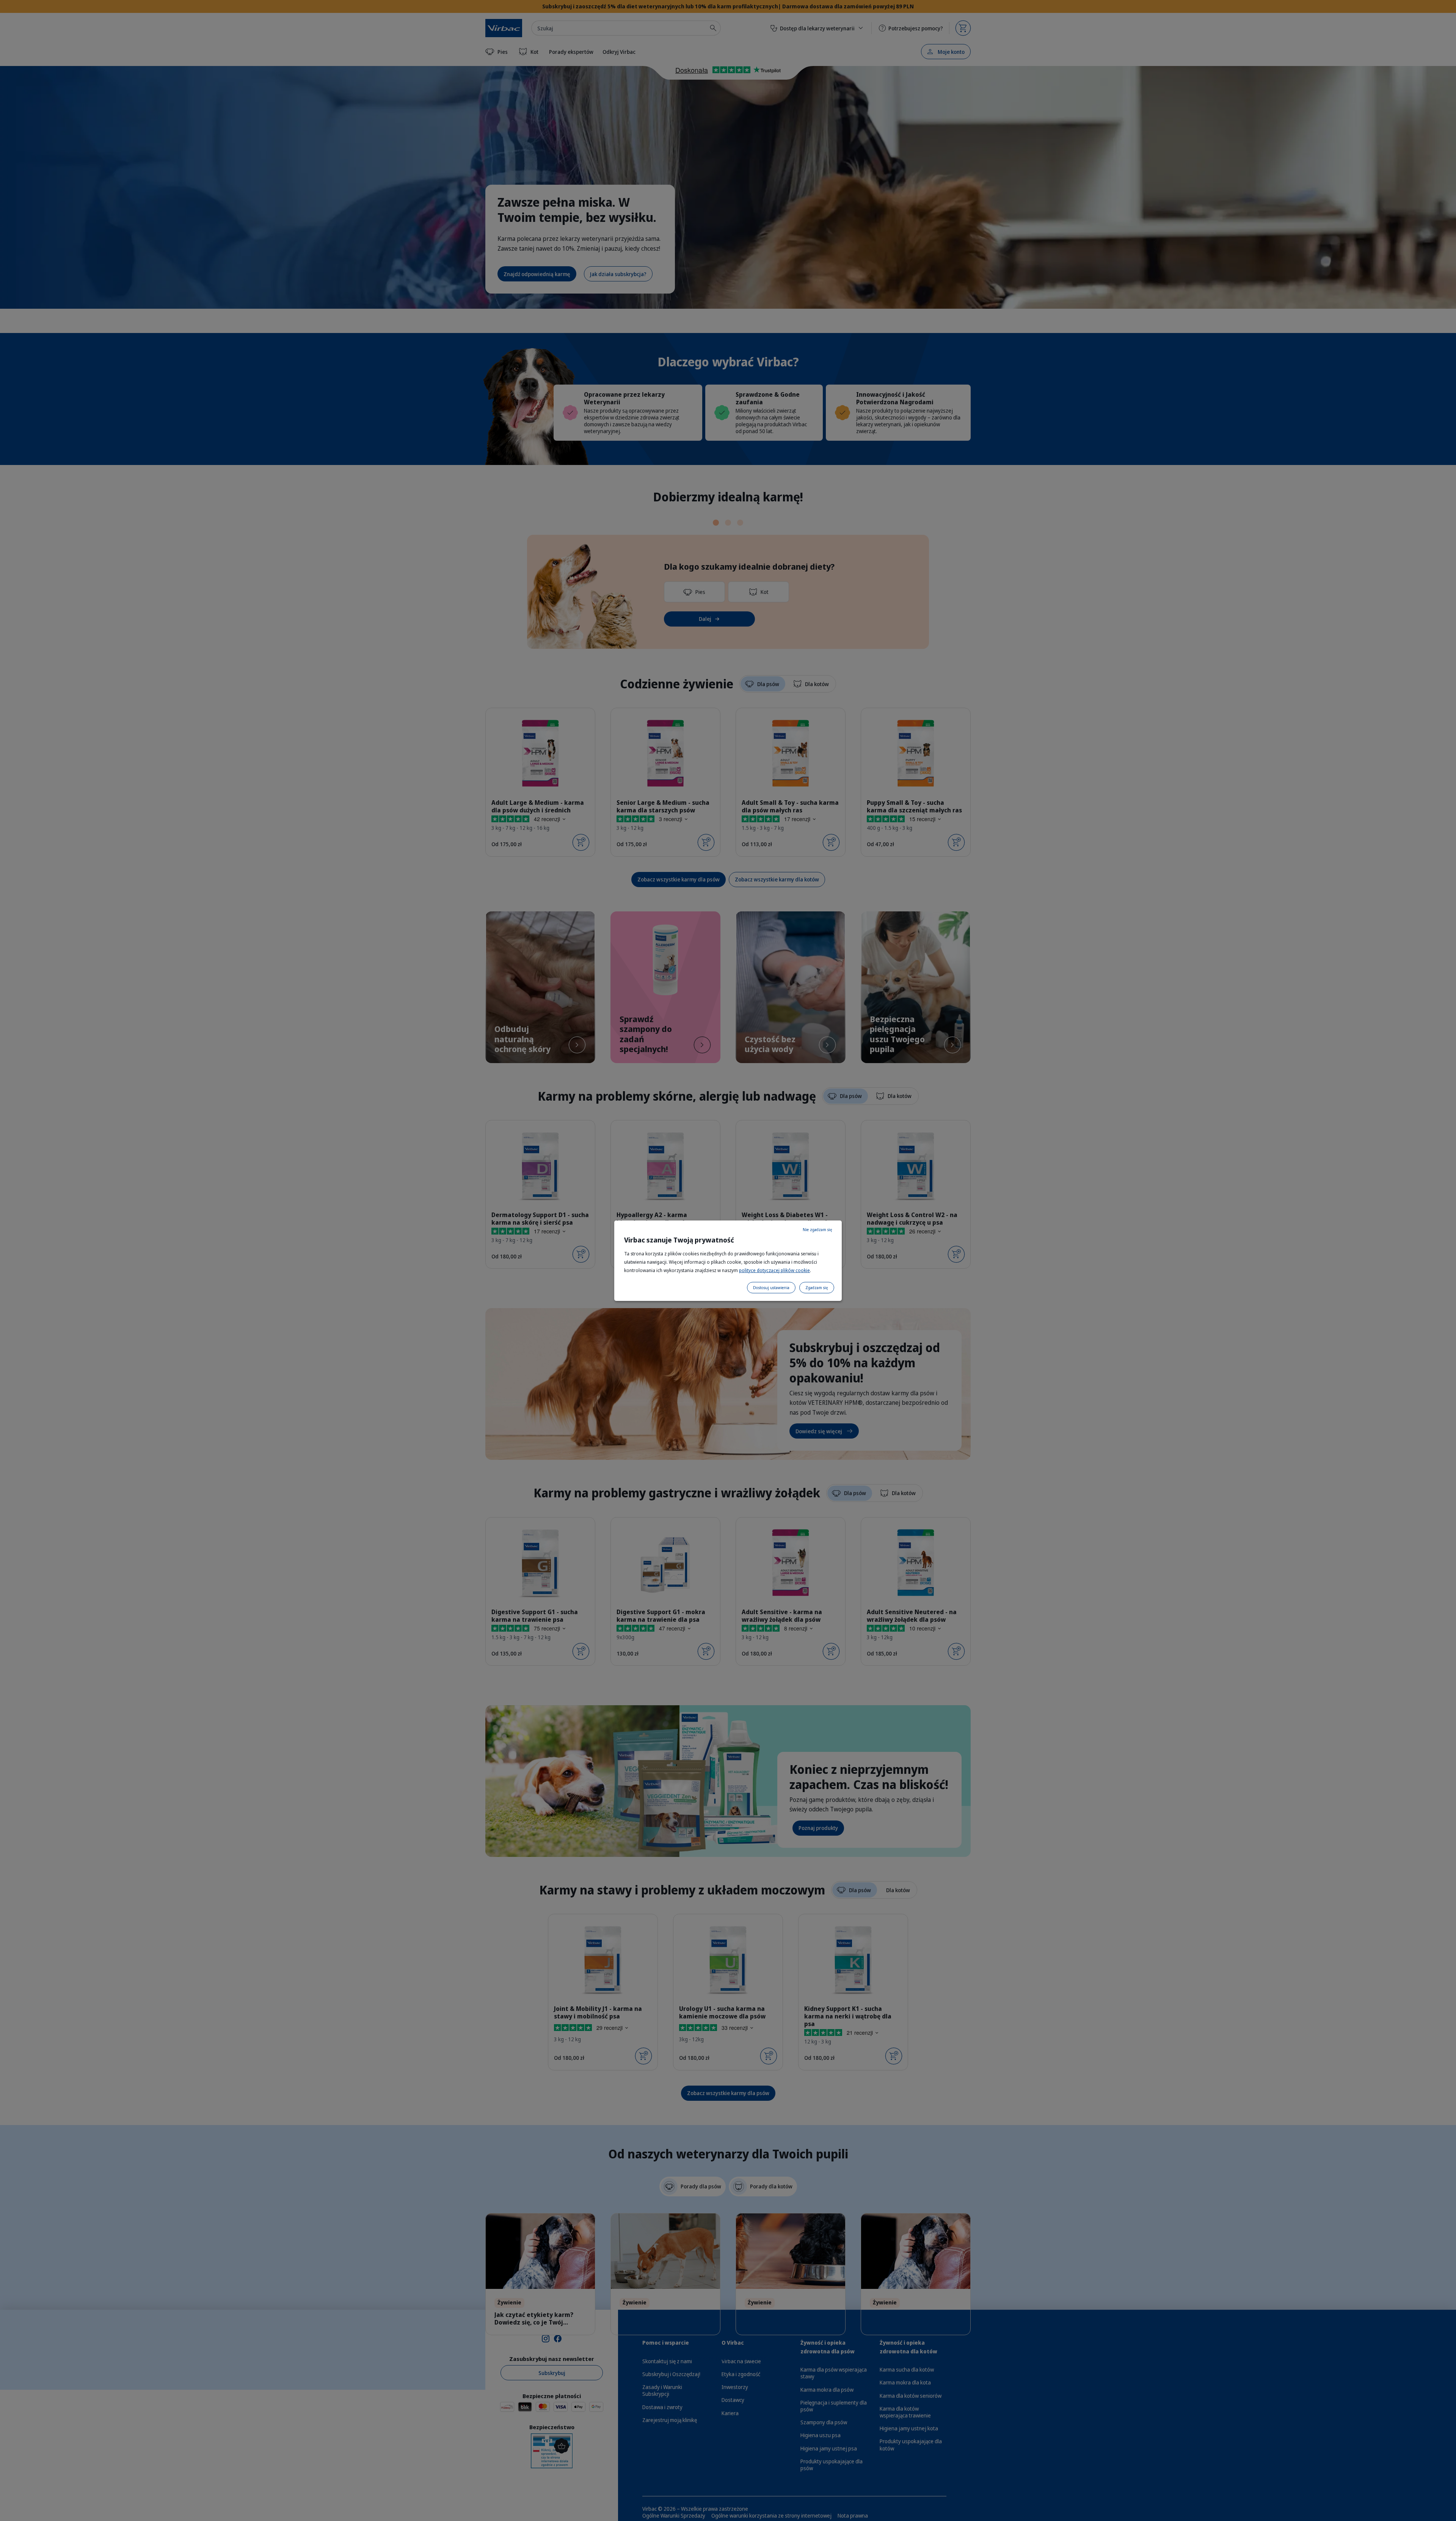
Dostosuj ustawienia (771, 1288)
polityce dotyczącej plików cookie (774, 1270)
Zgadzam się (817, 1288)
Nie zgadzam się (817, 1230)
